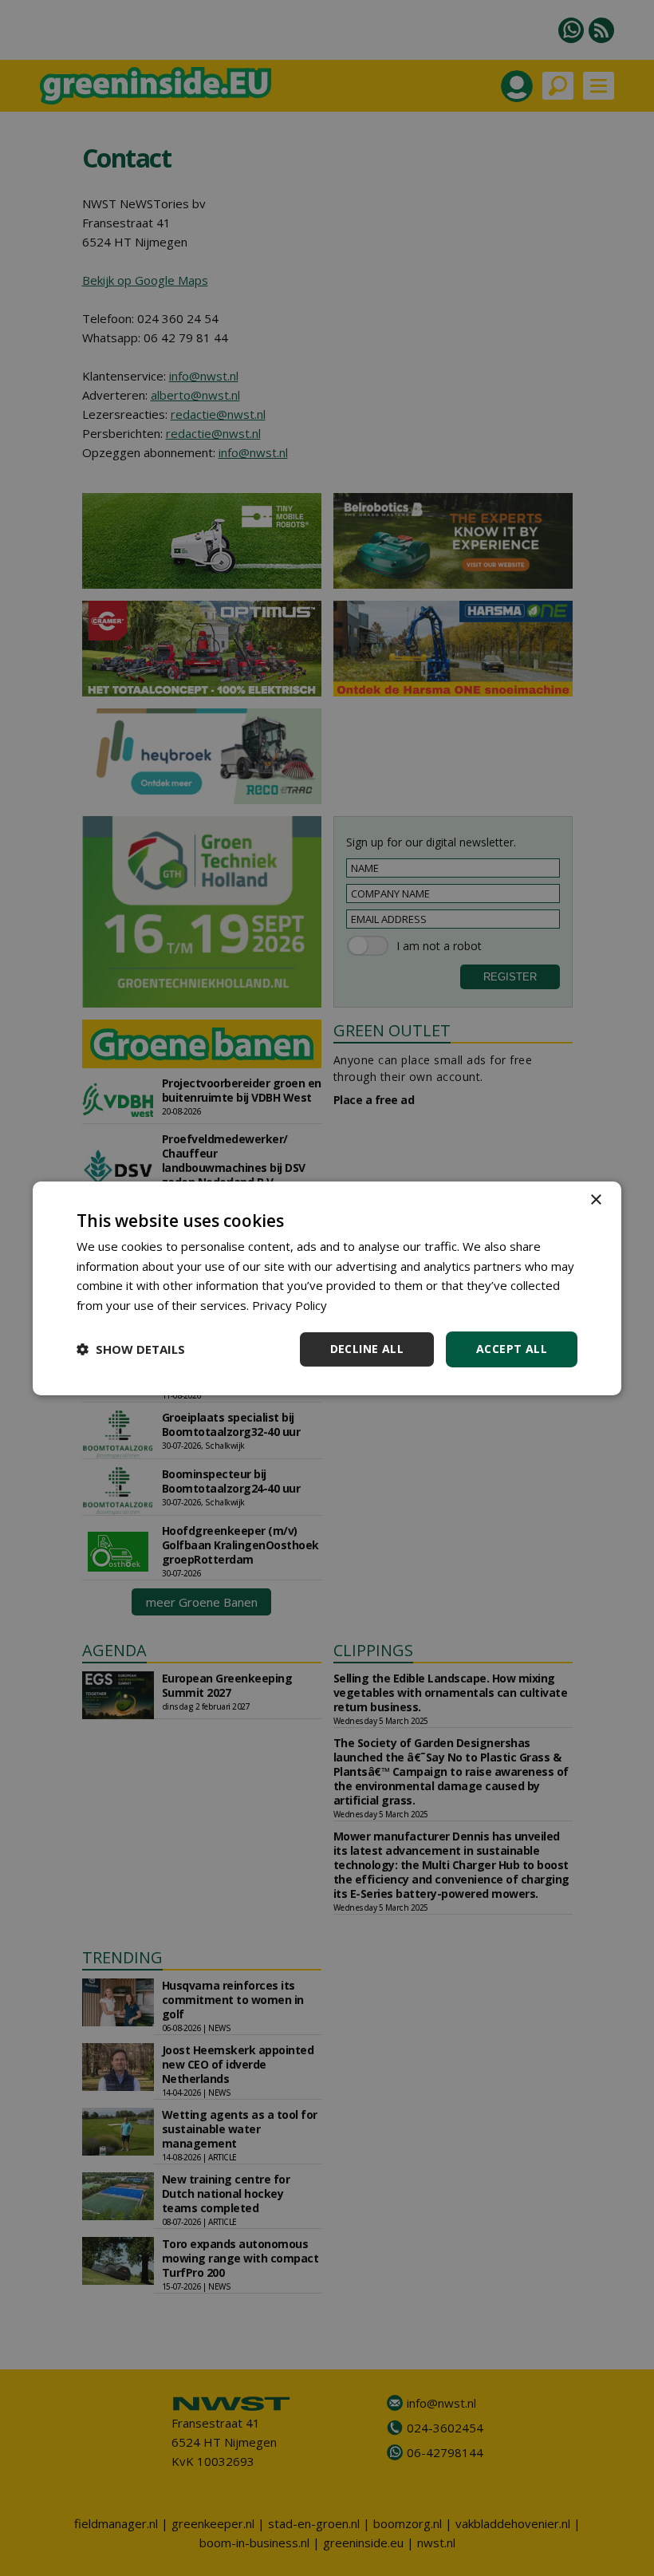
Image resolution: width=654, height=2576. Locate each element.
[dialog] (327, 1288)
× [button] (595, 1199)
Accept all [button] (512, 1349)
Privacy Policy (290, 1305)
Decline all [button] (367, 1349)
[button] (131, 1349)
